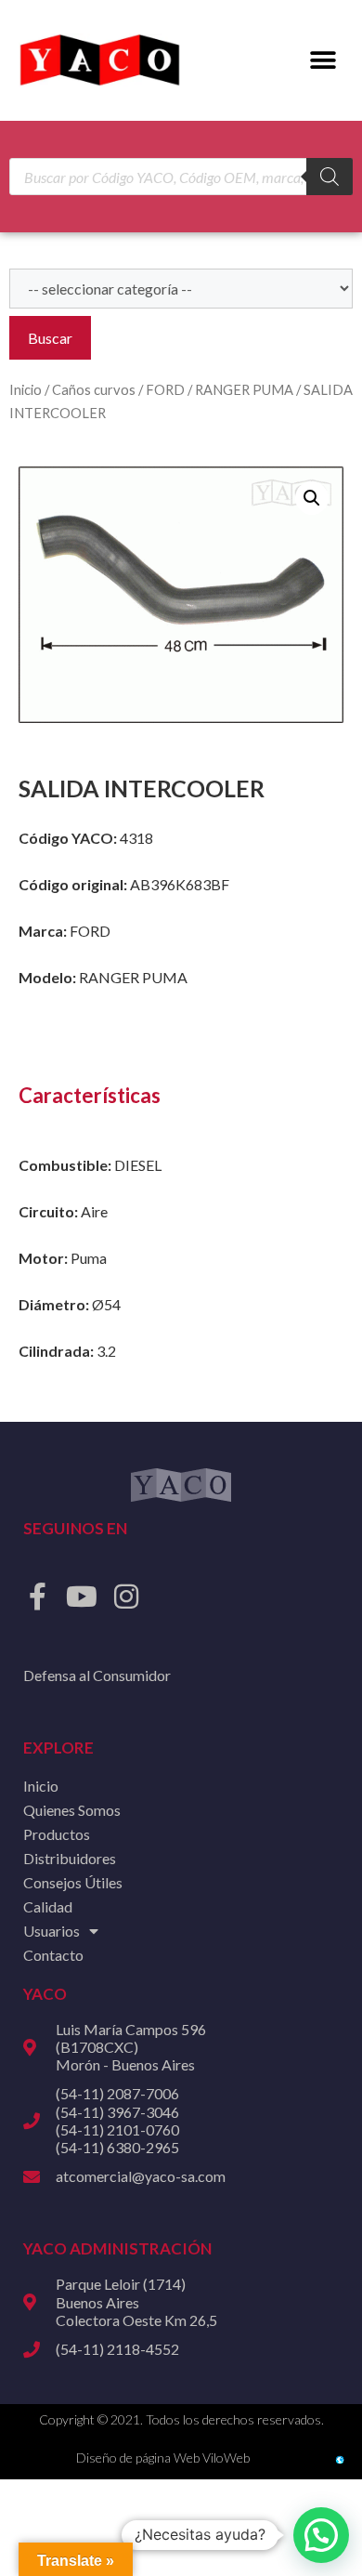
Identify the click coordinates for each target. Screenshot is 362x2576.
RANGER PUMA (244, 389)
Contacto (53, 1955)
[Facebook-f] (37, 1597)
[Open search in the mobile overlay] (181, 177)
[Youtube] (82, 1597)
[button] (323, 61)
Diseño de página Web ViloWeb (163, 2458)
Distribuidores (70, 1858)
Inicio (26, 389)
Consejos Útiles (73, 1882)
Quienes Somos (72, 1810)
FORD (165, 389)
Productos (57, 1834)
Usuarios (52, 1931)
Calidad (48, 1906)
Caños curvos (94, 389)
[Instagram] (126, 1597)
